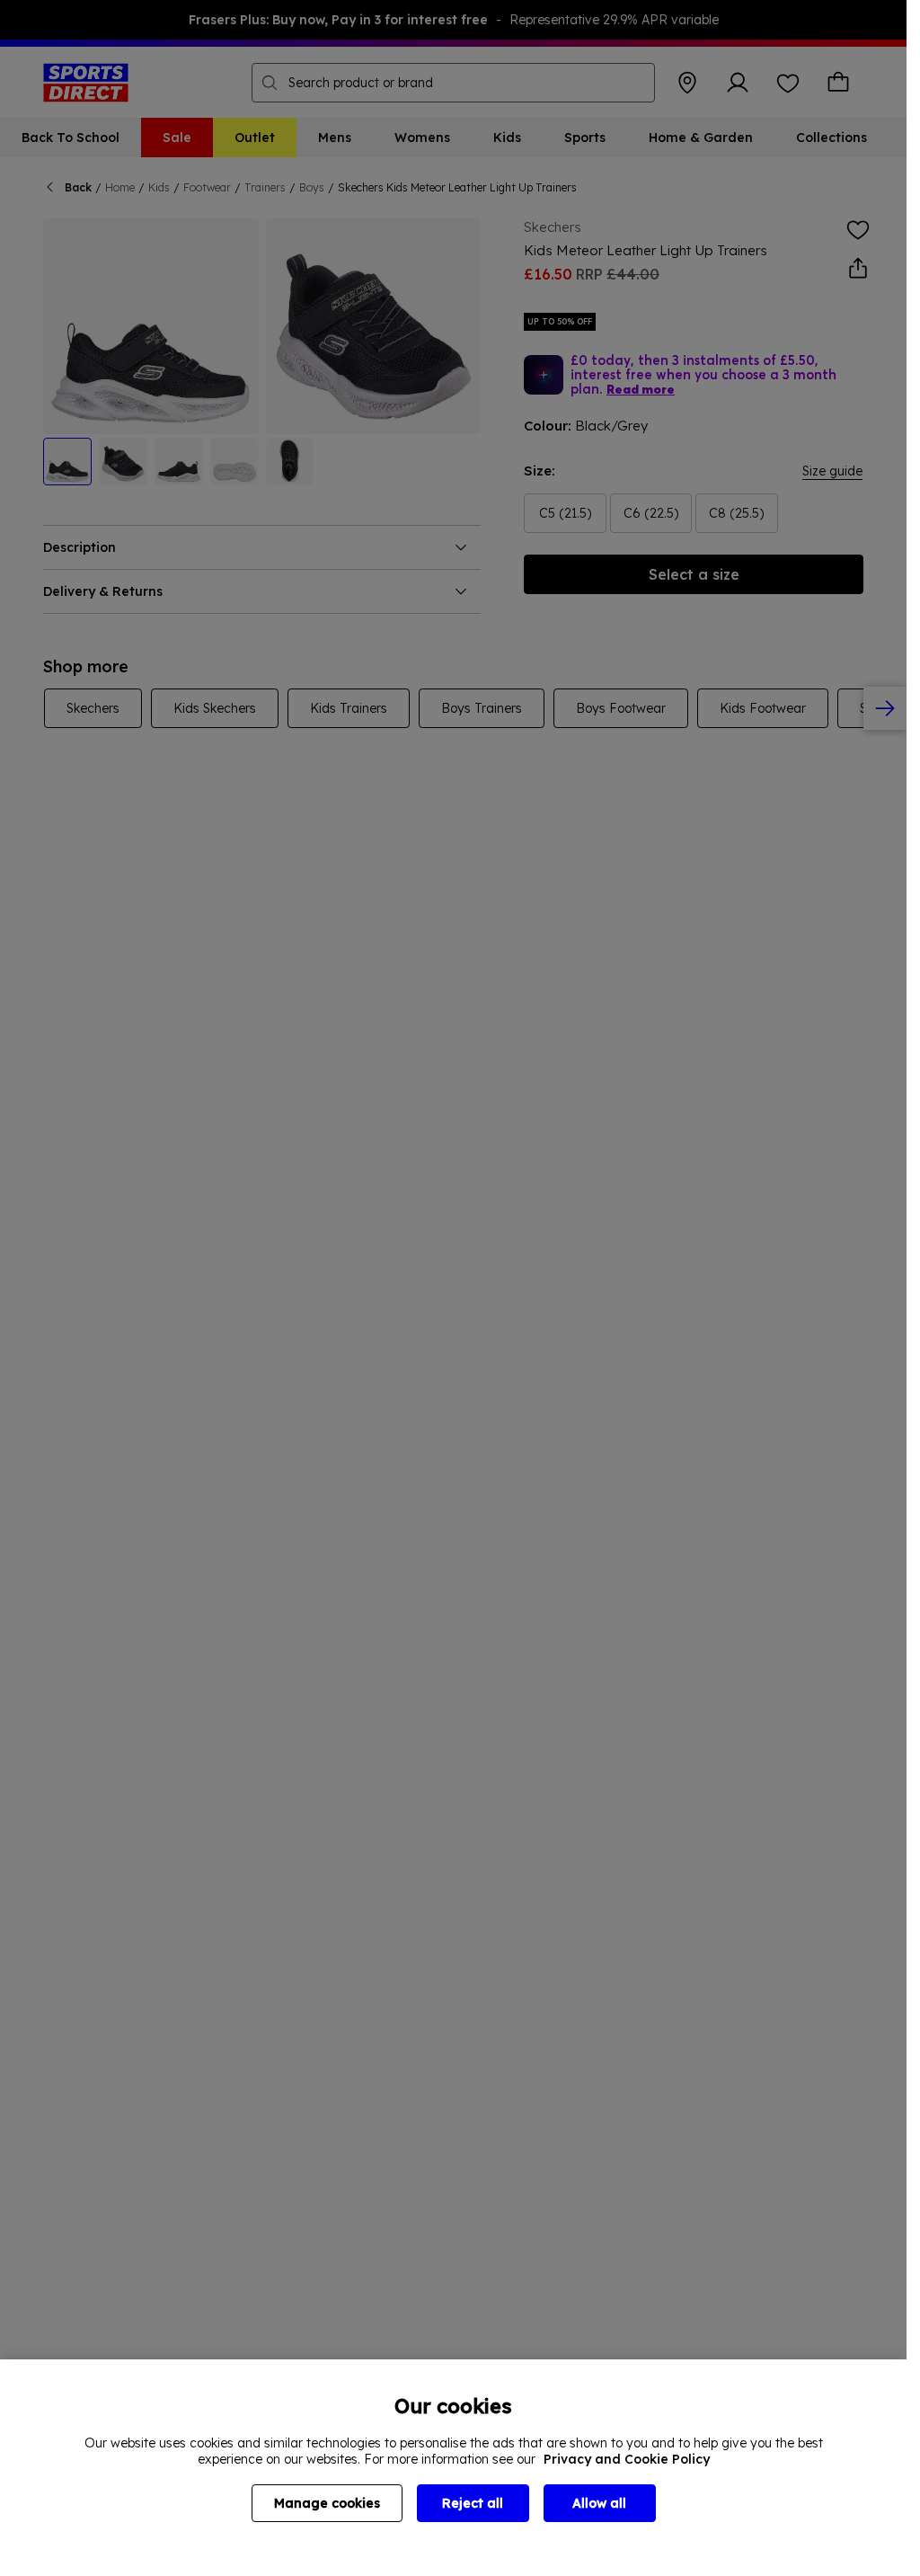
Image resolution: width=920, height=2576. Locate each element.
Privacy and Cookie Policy (627, 2459)
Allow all (599, 2503)
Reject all (473, 2503)
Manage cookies (327, 2503)
